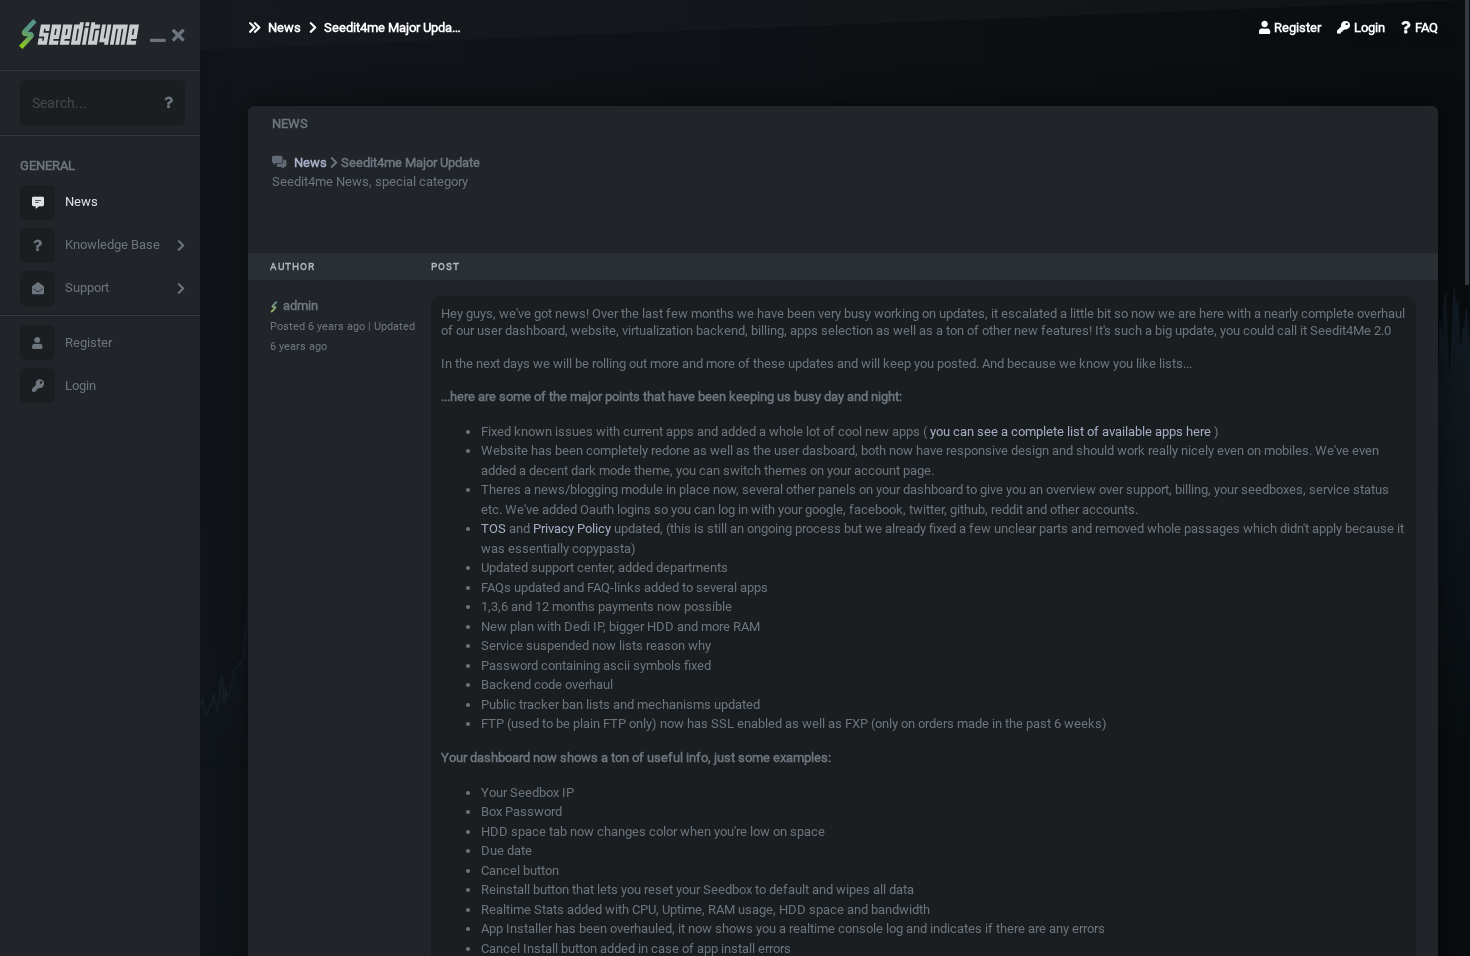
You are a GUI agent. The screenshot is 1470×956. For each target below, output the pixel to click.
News (81, 201)
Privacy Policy (572, 528)
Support (87, 287)
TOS (493, 528)
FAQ (1426, 27)
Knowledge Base (112, 244)
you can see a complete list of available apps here (1069, 431)
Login (80, 385)
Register (88, 342)
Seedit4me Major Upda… (391, 27)
